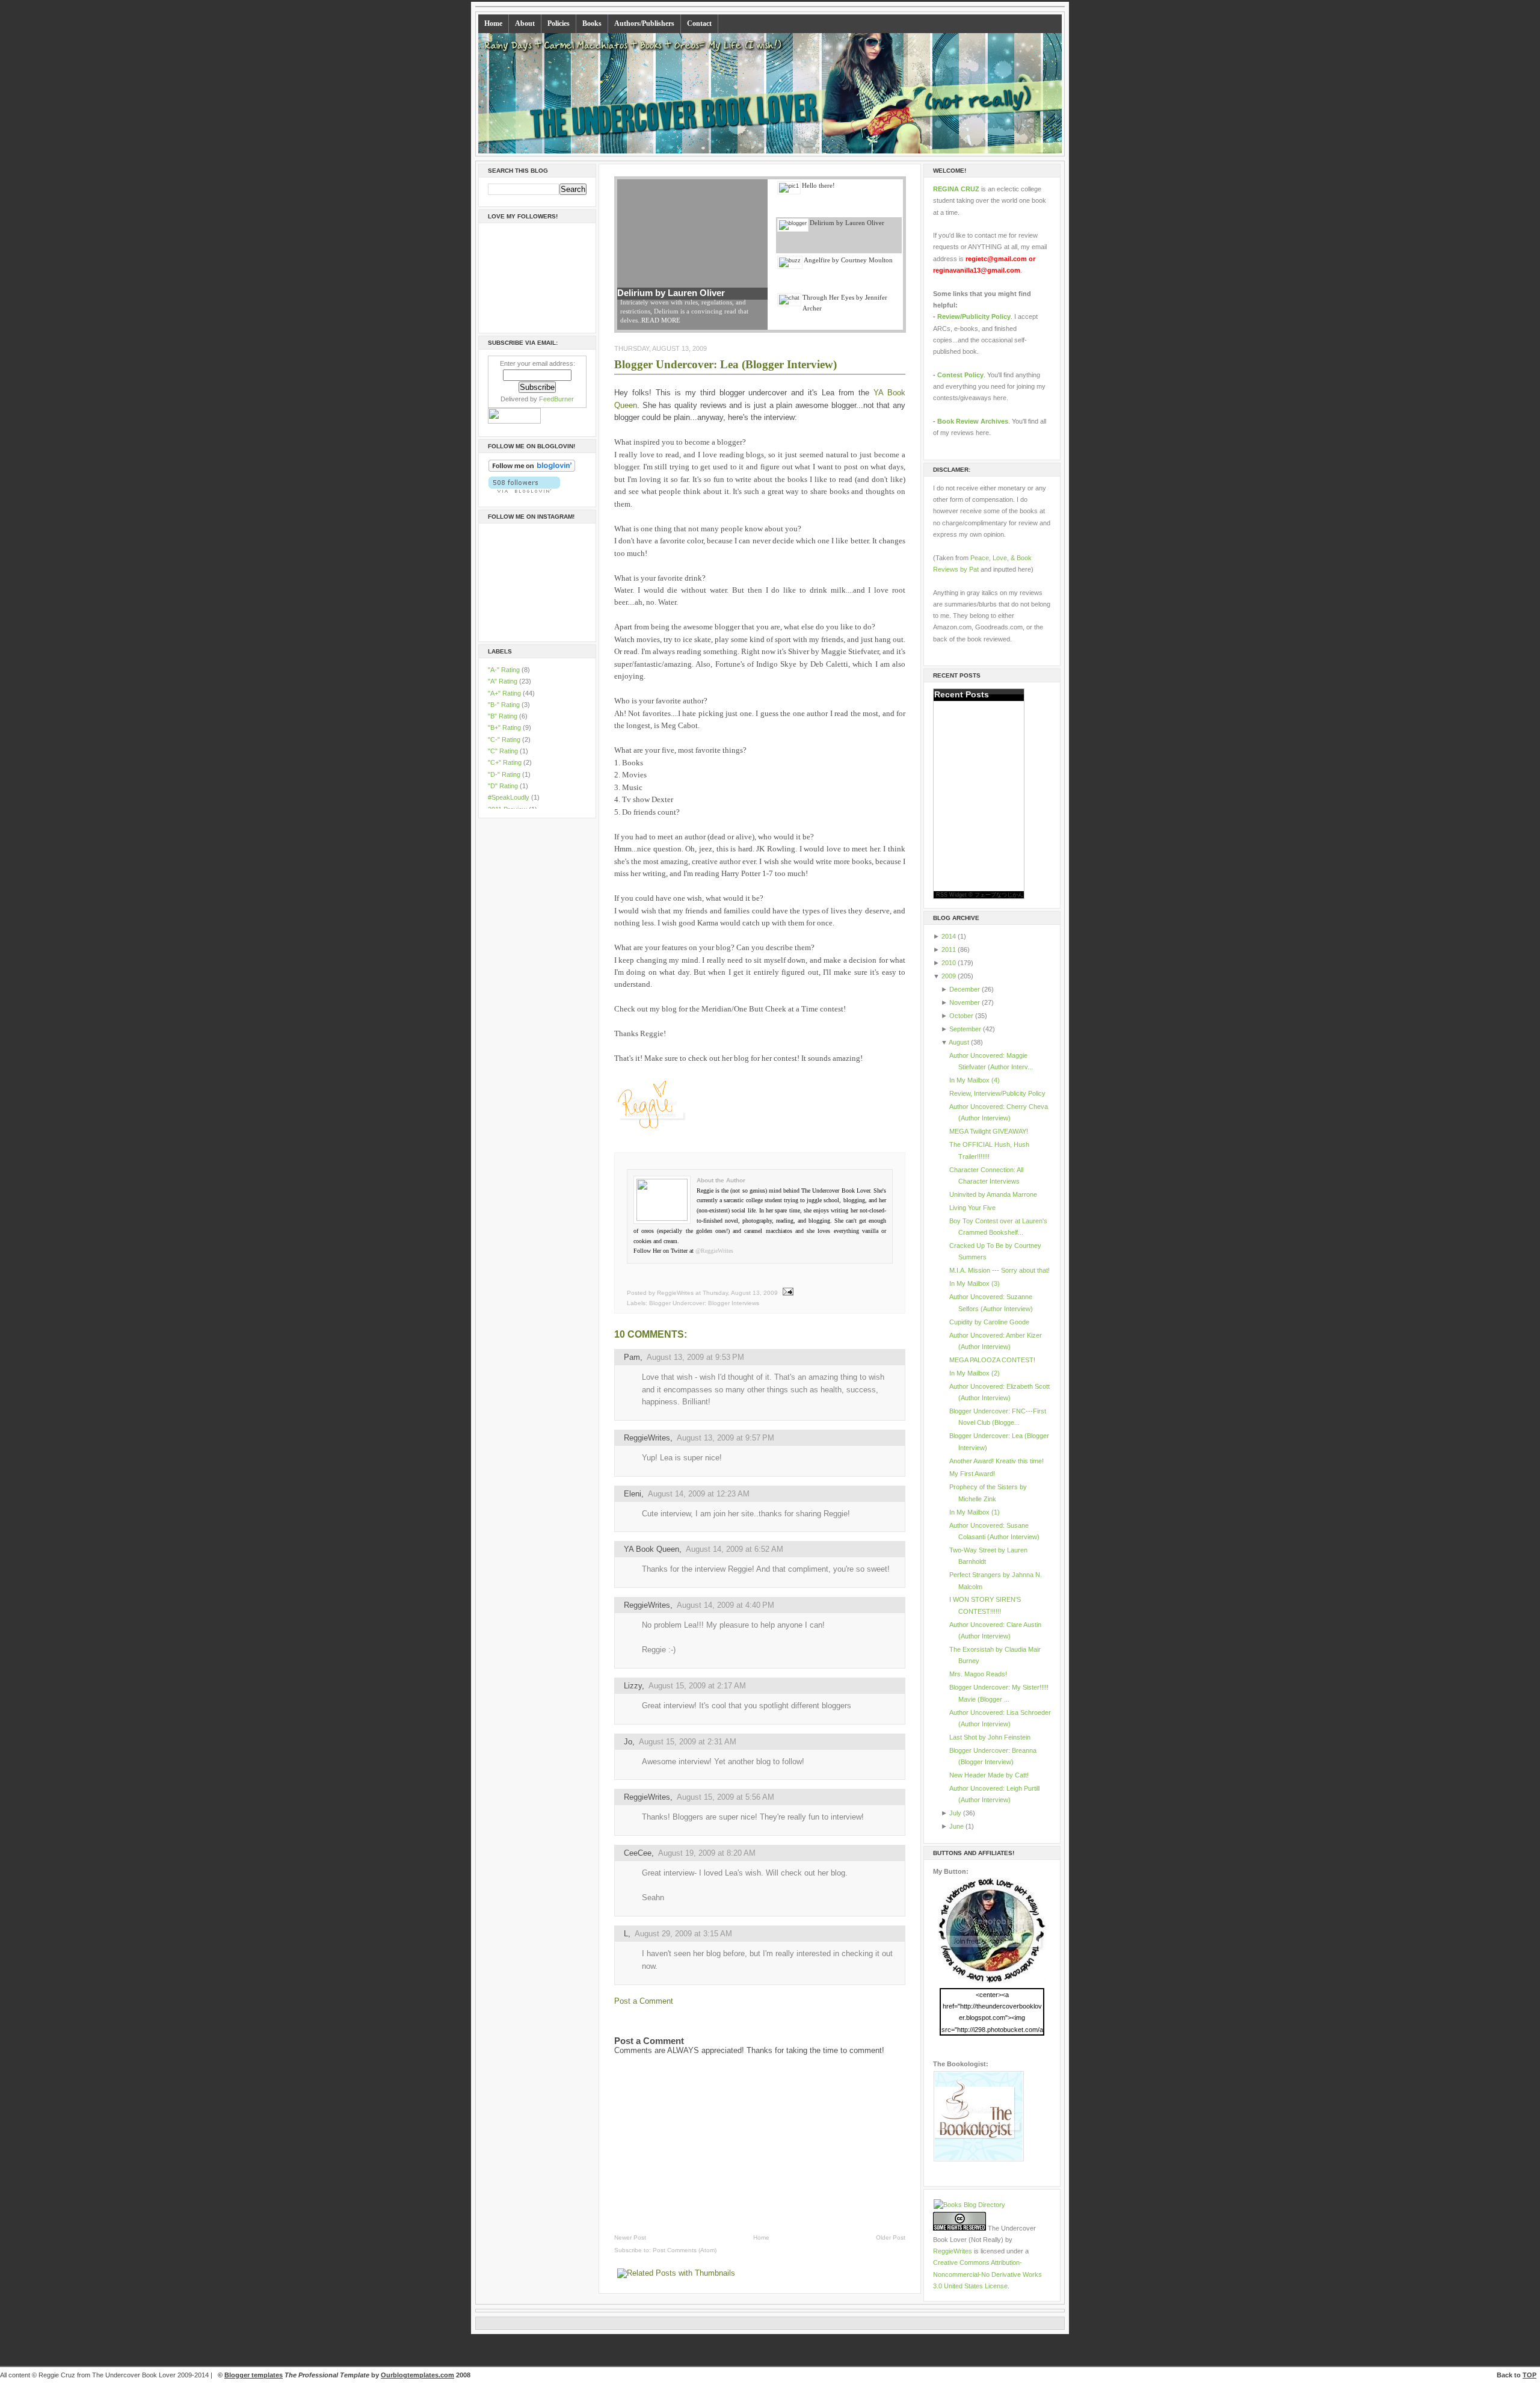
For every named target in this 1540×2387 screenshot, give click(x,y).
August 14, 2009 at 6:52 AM (735, 1549)
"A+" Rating (505, 693)
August (959, 1042)
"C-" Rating (505, 740)
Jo (628, 1742)
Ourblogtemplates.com (417, 2375)
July (955, 1813)
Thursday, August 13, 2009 (740, 1293)
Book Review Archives (973, 421)
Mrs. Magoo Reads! (978, 1674)
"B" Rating (504, 716)
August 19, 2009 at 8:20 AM (707, 1853)
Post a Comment (644, 2001)
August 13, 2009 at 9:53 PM (695, 1357)
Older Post (891, 2237)
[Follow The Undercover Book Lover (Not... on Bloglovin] (532, 470)
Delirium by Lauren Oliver (671, 293)
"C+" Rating (506, 762)
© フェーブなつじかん (996, 895)
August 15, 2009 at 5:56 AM (725, 1797)
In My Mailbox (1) (975, 1512)
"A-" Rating (505, 670)
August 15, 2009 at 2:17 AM (697, 1686)
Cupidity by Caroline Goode (989, 1322)
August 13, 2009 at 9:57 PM (725, 1438)
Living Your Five (972, 1208)
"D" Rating (504, 786)
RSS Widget (951, 895)
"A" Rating (504, 681)
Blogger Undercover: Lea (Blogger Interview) (725, 364)
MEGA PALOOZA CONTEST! (992, 1360)
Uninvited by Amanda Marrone (993, 1194)
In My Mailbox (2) (975, 1373)
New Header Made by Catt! (989, 1775)
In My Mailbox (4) (975, 1080)
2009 (949, 976)
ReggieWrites (647, 1438)
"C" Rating (504, 751)
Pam (632, 1357)
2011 (949, 950)
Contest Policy (960, 375)
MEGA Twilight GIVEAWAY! (989, 1131)
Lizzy (633, 1686)
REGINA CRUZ (956, 189)
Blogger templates (254, 2375)
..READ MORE (659, 320)
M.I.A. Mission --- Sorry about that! (999, 1270)
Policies (559, 23)
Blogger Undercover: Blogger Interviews (704, 1303)
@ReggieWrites (714, 1251)
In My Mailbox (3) (975, 1283)
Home (493, 23)
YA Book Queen (651, 1549)
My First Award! (972, 1474)
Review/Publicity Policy (974, 317)
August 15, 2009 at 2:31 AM (688, 1742)
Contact (699, 23)
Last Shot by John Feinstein (990, 1737)
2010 (949, 963)
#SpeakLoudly (510, 797)
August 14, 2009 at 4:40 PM (725, 1605)
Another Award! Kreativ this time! (996, 1461)
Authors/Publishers (644, 23)
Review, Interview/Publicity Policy (997, 1093)
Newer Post (630, 2237)
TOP (1529, 2375)
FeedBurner (556, 399)
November (965, 1002)
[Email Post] (787, 1293)
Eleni (633, 1494)
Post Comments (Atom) (685, 2250)
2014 (949, 936)
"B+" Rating (505, 727)
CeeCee (638, 1853)
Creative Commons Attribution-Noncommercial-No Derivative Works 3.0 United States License (987, 2274)
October (961, 1016)
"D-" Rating (505, 774)
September (965, 1029)
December (965, 989)
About (525, 23)
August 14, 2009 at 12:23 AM (699, 1494)
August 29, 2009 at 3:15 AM (683, 1934)
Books (592, 23)
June (956, 1826)
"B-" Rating (505, 705)
